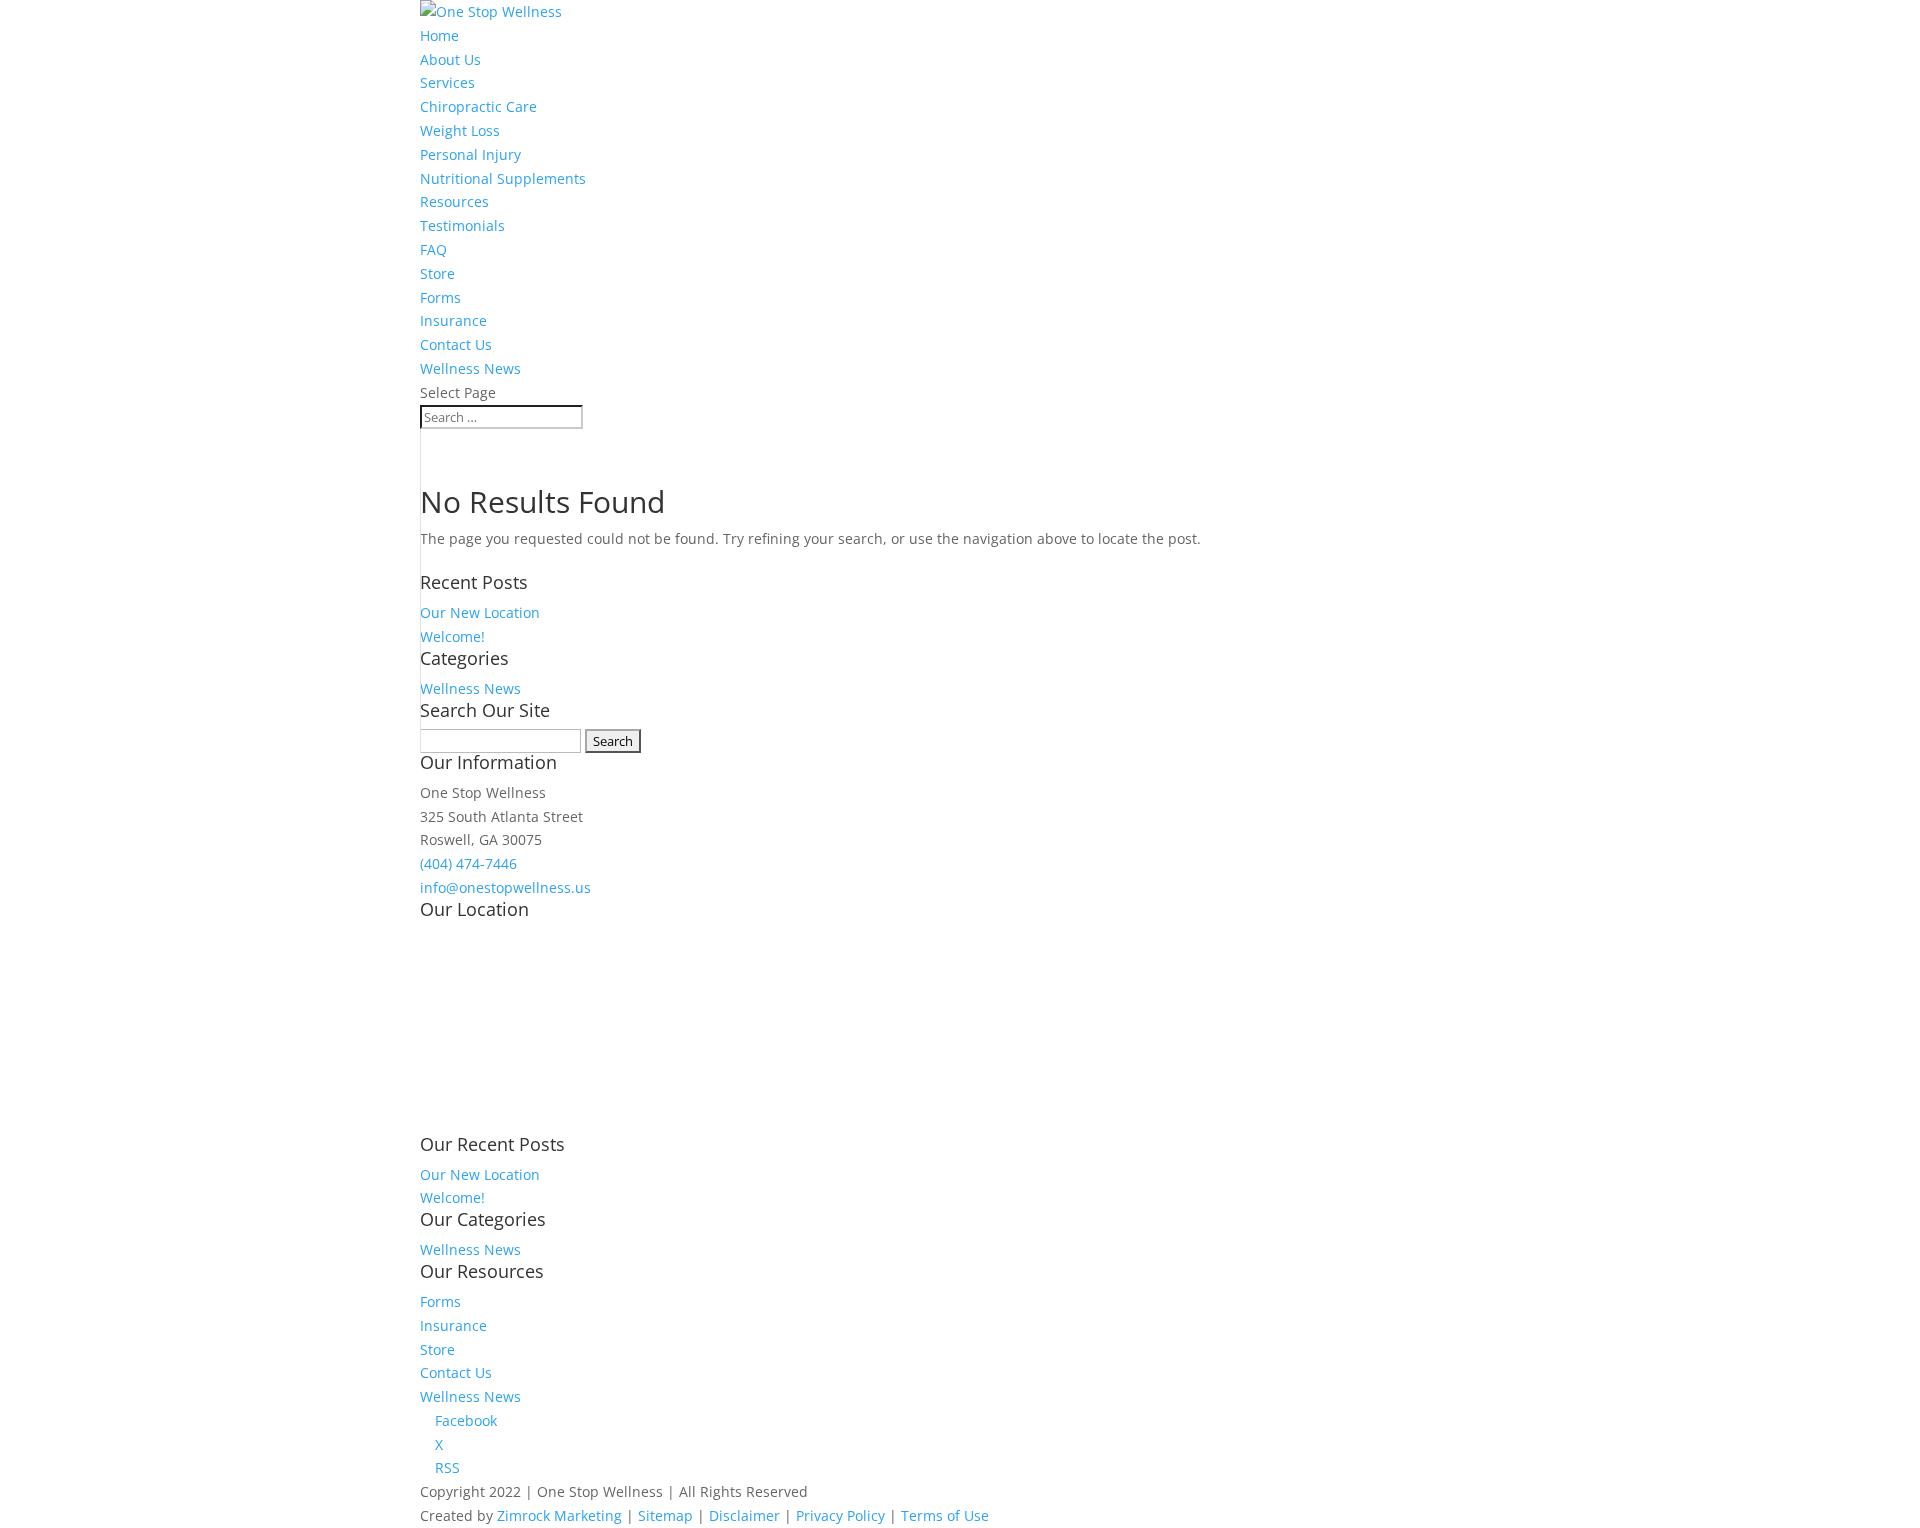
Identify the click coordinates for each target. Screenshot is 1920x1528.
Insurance (453, 320)
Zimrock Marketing (559, 1515)
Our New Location (480, 612)
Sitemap (665, 1515)
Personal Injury (470, 154)
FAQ (433, 249)
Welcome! (452, 636)
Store (437, 273)
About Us (450, 59)
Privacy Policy (840, 1515)
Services (447, 82)
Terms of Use (945, 1515)
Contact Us (456, 344)
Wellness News (470, 368)
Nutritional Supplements (503, 178)
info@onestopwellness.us (505, 887)
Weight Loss (460, 130)
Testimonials (462, 225)
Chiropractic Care (478, 106)
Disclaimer (744, 1515)
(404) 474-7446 (468, 863)
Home (439, 35)
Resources (454, 201)
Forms (440, 297)
